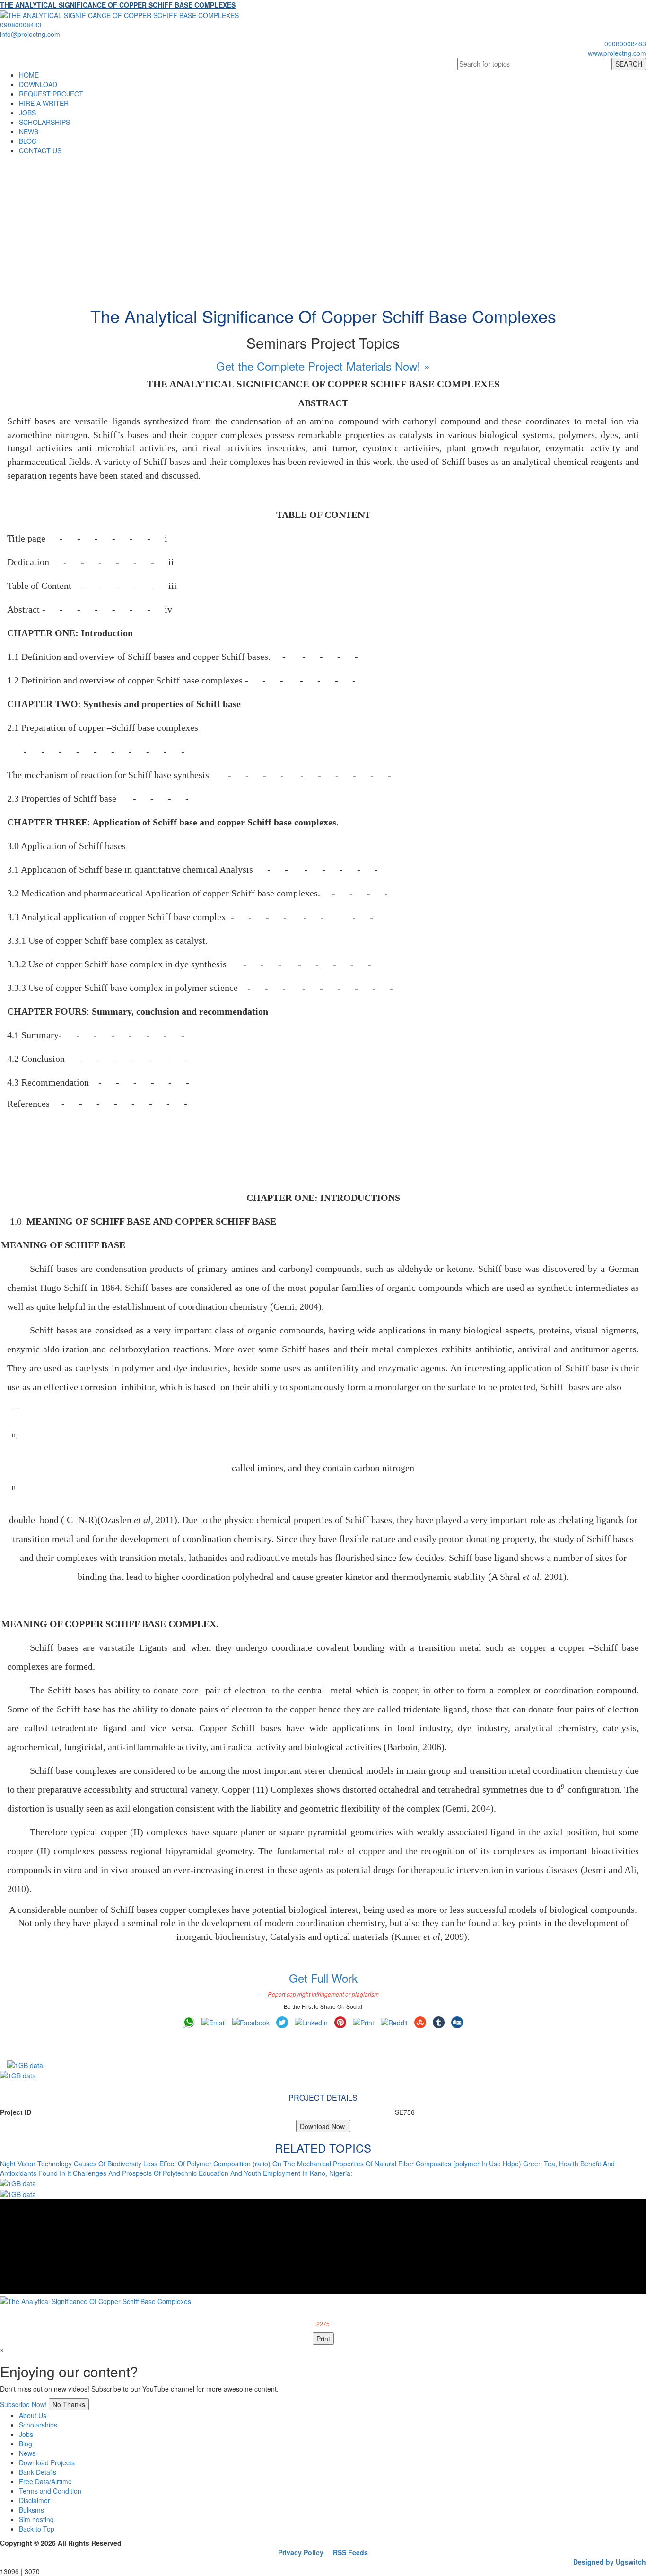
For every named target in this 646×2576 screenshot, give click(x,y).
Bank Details (38, 2472)
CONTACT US (40, 150)
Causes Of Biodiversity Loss (116, 2164)
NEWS (29, 131)
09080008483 (21, 25)
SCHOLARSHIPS (44, 122)
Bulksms (31, 2510)
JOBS (27, 113)
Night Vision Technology (36, 2164)
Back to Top (37, 2529)
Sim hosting (36, 2519)
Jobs (26, 2434)
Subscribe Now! (23, 2404)
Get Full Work (323, 1978)
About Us (33, 2415)
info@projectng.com (30, 34)
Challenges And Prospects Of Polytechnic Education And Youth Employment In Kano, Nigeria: (213, 2173)
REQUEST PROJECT (51, 94)
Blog (26, 2444)
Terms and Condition (50, 2491)
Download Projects (47, 2462)
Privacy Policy (301, 2552)
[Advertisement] (323, 226)
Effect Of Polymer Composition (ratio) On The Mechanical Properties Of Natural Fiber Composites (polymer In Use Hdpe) (340, 2164)
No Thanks (69, 2404)
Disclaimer (35, 2500)
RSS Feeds (350, 2552)
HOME (29, 75)
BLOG (28, 141)
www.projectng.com (617, 53)
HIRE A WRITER (44, 103)
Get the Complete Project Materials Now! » (323, 366)
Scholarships (38, 2425)
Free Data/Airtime (45, 2481)
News (27, 2453)
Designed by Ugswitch (610, 2562)
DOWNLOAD (38, 84)
